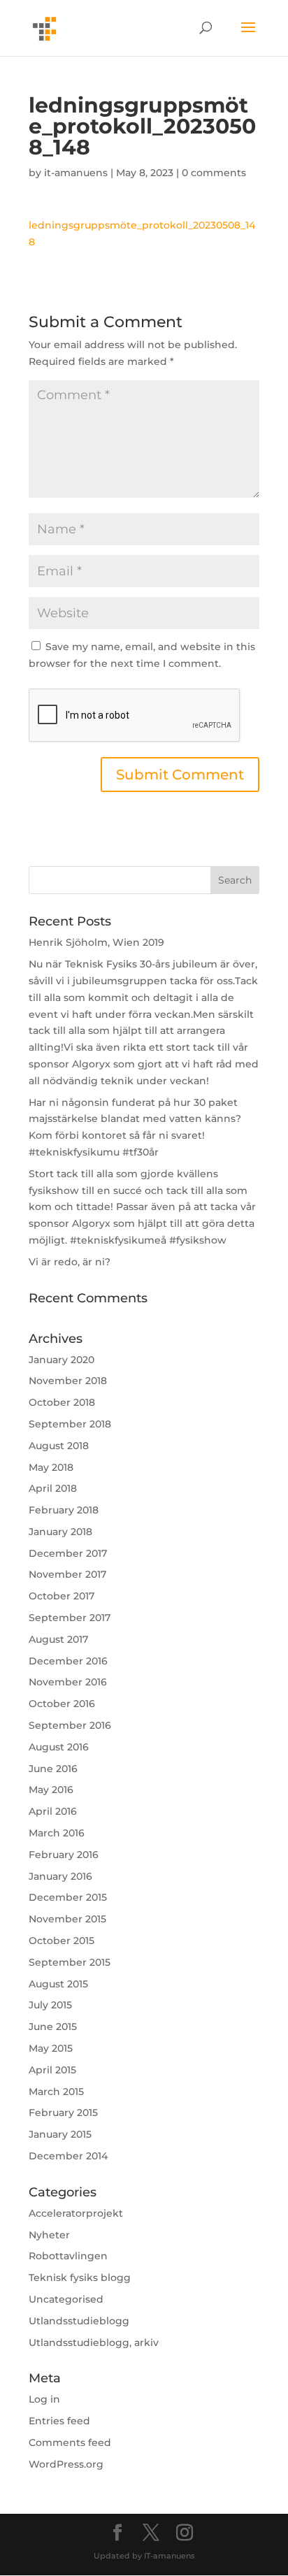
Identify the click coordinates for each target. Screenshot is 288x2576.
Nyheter (49, 2235)
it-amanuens (76, 173)
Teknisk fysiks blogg (80, 2278)
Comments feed (70, 2442)
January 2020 (62, 1360)
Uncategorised (66, 2299)
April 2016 (53, 1811)
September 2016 (70, 1725)
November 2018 (68, 1381)
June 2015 (53, 2027)
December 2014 (68, 2156)
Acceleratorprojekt (76, 2213)
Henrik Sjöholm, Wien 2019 (96, 942)
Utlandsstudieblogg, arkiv (94, 2343)
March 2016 (57, 1833)
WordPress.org (66, 2464)
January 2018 (60, 1532)
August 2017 (58, 1639)
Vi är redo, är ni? (70, 1262)
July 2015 (50, 2005)
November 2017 (67, 1574)
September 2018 (70, 1424)
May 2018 (51, 1467)
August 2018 (59, 1446)
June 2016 (53, 1769)
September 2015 (70, 1962)
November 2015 (67, 1919)
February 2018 (64, 1510)
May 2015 (51, 2048)
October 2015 (62, 1941)
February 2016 (64, 1855)
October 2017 (62, 1596)
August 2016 (59, 1747)
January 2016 (60, 1876)
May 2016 (51, 1790)
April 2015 (52, 2070)
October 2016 (62, 1704)
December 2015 (68, 1897)
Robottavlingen (68, 2256)
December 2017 (68, 1553)
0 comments (214, 173)
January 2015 (60, 2134)
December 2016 (68, 1661)
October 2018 (62, 1402)
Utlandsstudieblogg (79, 2321)
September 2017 (70, 1618)
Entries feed (59, 2421)
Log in (44, 2399)
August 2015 (58, 1984)
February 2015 (63, 2113)
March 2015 (56, 2092)
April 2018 (53, 1488)
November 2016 (68, 1682)
